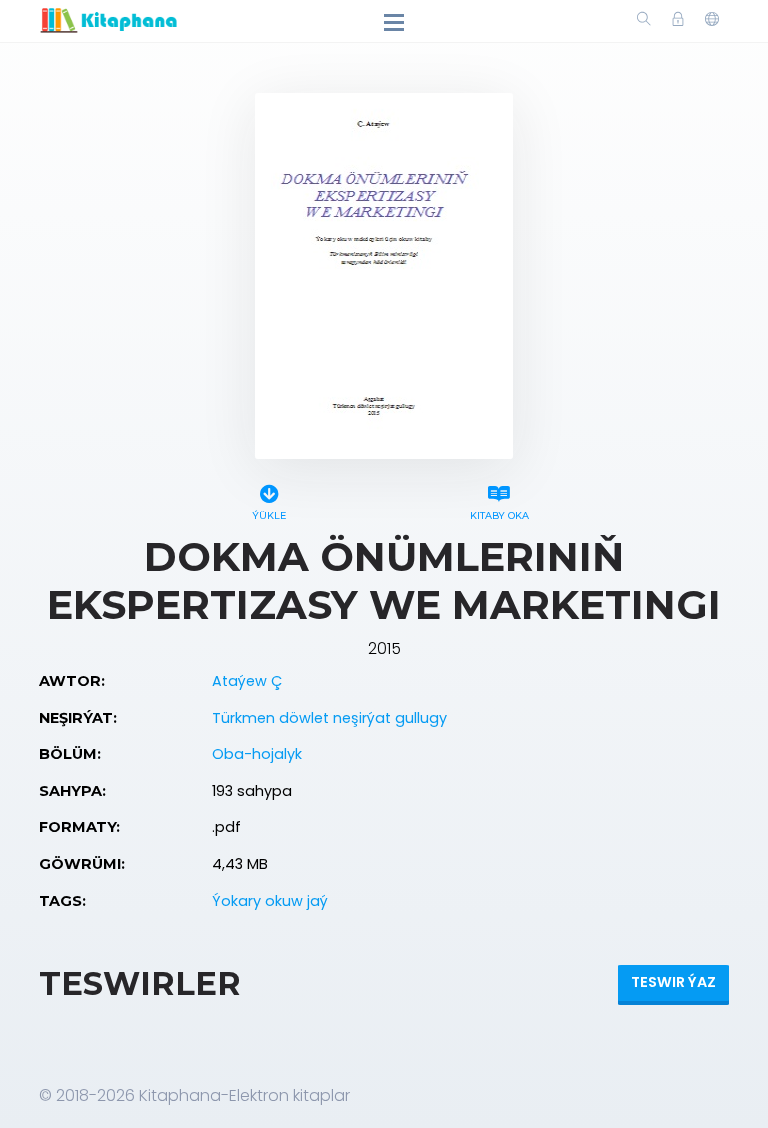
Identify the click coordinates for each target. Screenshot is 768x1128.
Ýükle (269, 515)
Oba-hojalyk (257, 754)
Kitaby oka (499, 515)
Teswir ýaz (673, 982)
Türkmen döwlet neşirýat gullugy (329, 718)
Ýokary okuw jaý (270, 901)
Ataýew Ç (247, 681)
